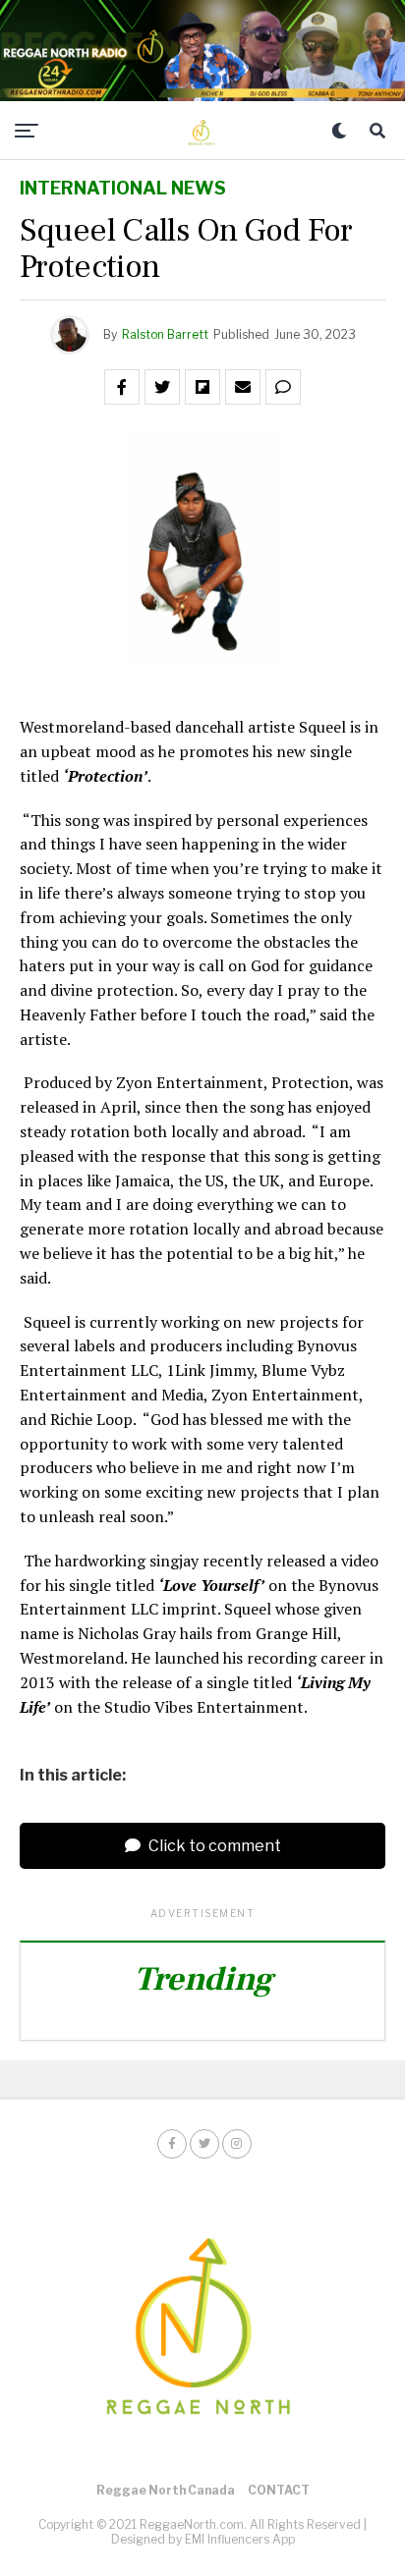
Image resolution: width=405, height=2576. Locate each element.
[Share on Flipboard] (202, 387)
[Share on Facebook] (122, 387)
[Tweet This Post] (162, 387)
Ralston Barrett (165, 334)
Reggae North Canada (166, 2490)
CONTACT (279, 2490)
